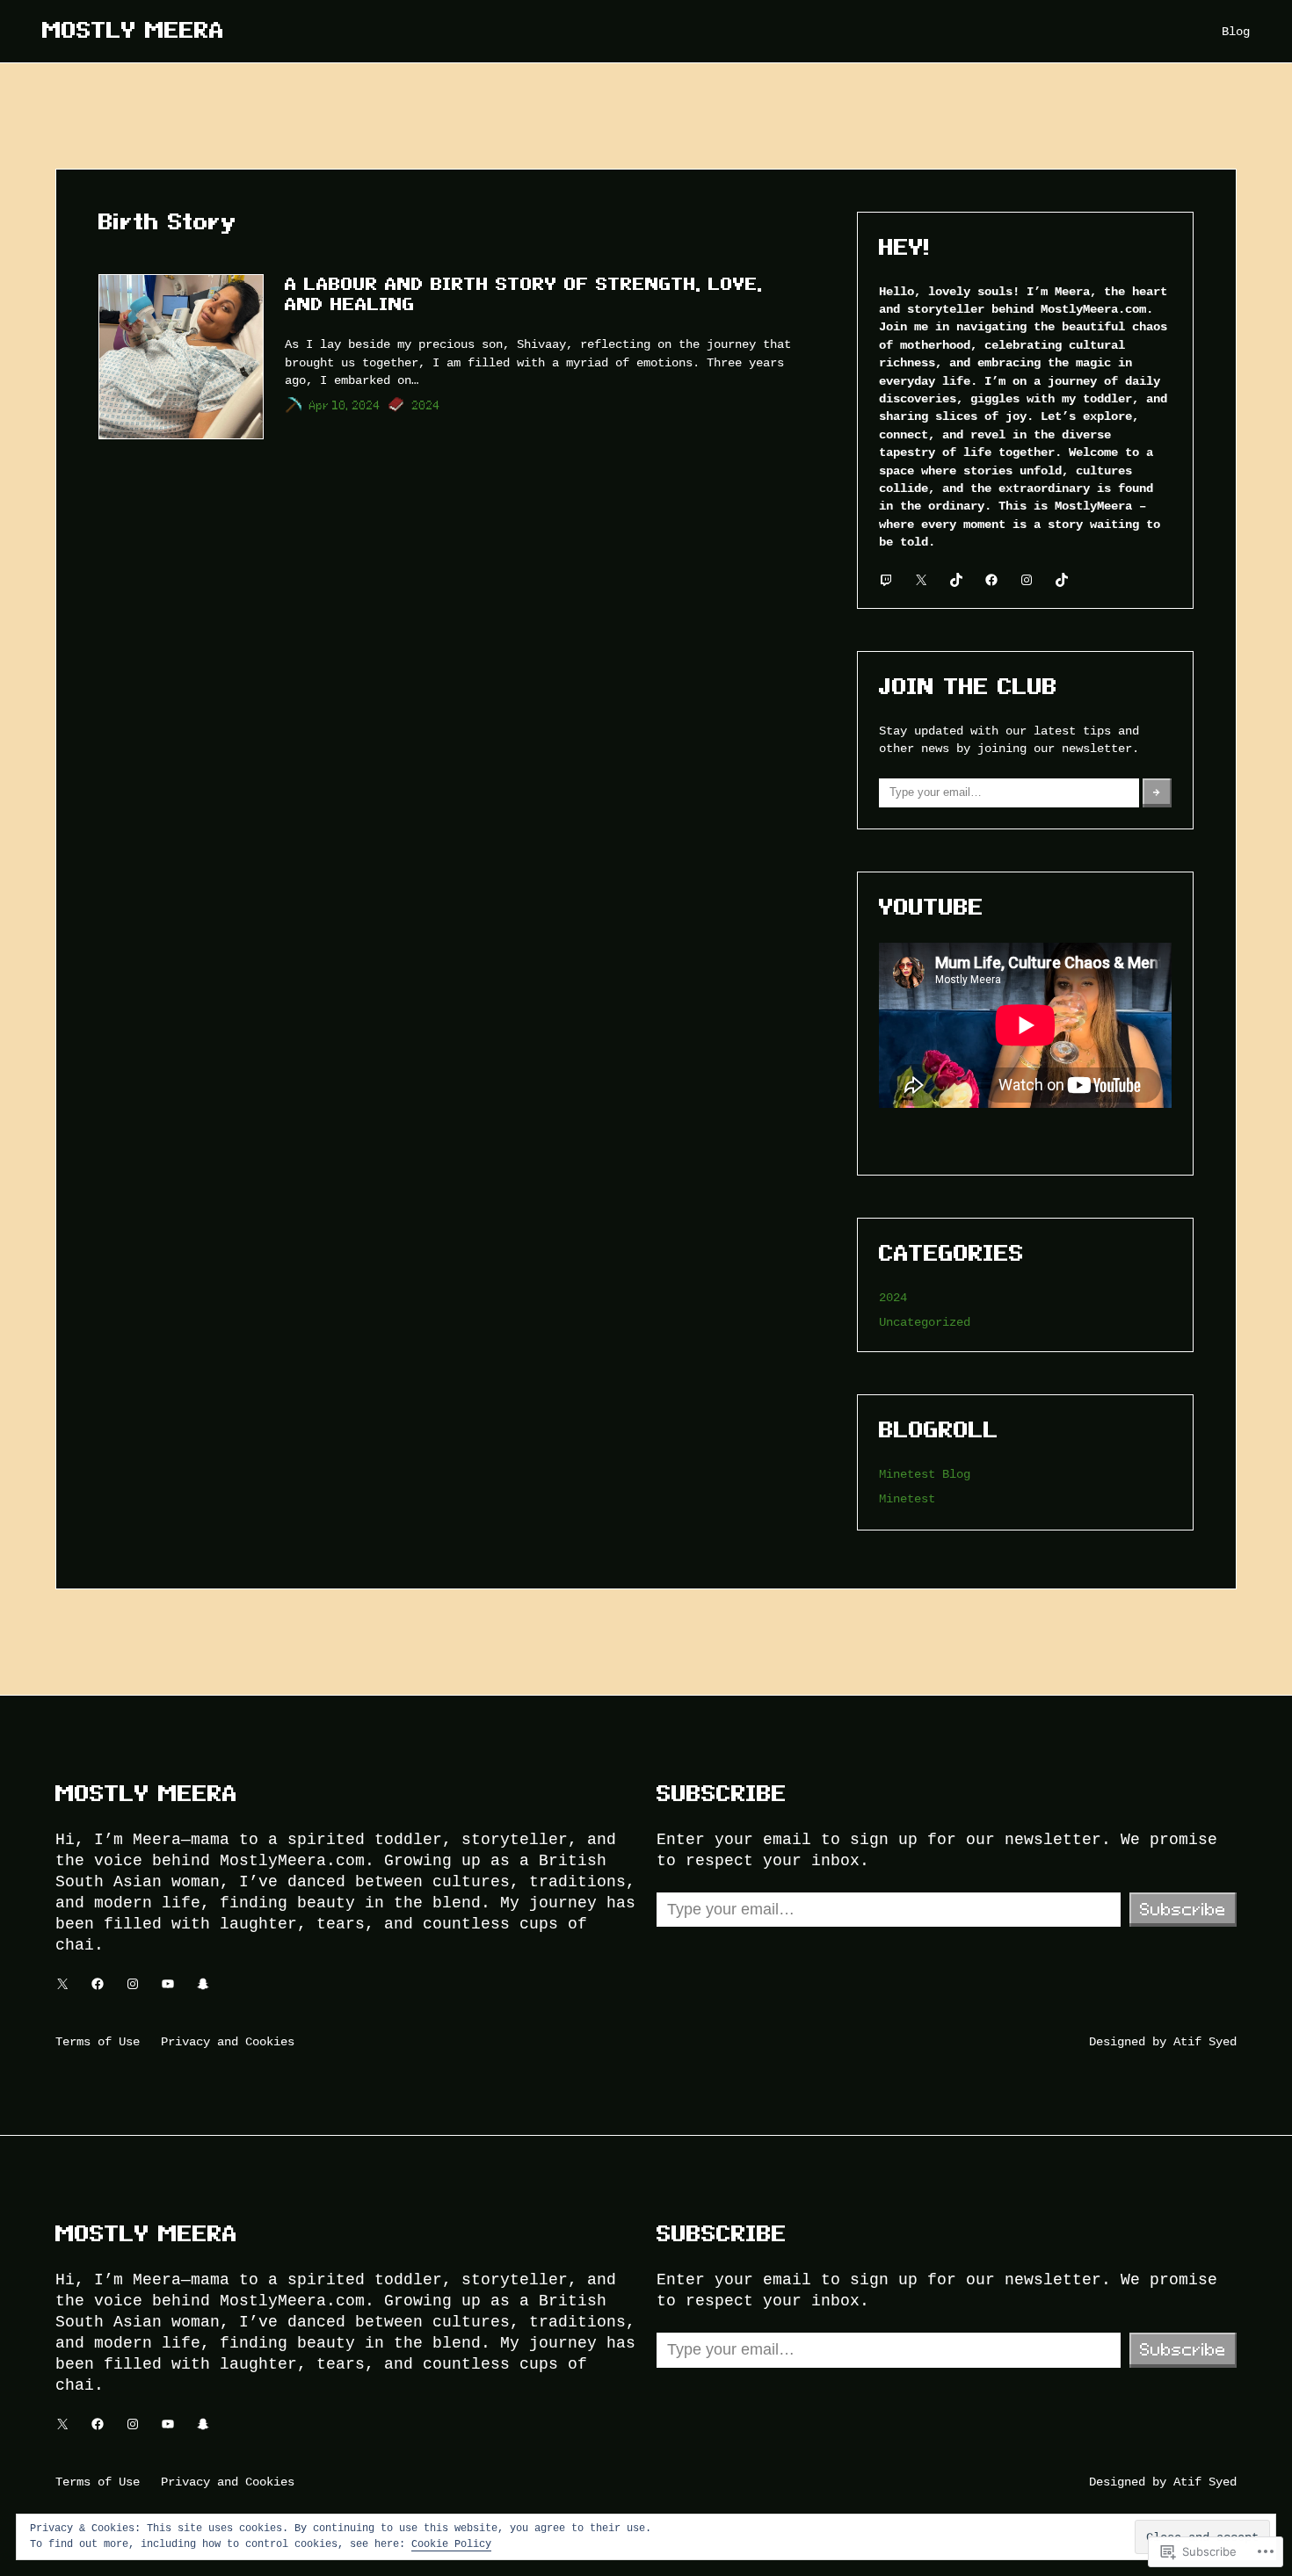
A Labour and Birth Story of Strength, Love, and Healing (524, 294)
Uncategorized (925, 1322)
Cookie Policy (451, 2543)
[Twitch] (886, 580)
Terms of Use (98, 2041)
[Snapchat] (203, 1984)
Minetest (907, 1498)
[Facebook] (991, 580)
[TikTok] (956, 580)
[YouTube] (168, 1984)
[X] (921, 580)
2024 (426, 405)
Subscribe (1183, 1909)
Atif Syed (1205, 2041)
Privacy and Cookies (228, 2041)
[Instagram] (1027, 580)
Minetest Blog (925, 1474)
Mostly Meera (133, 30)
